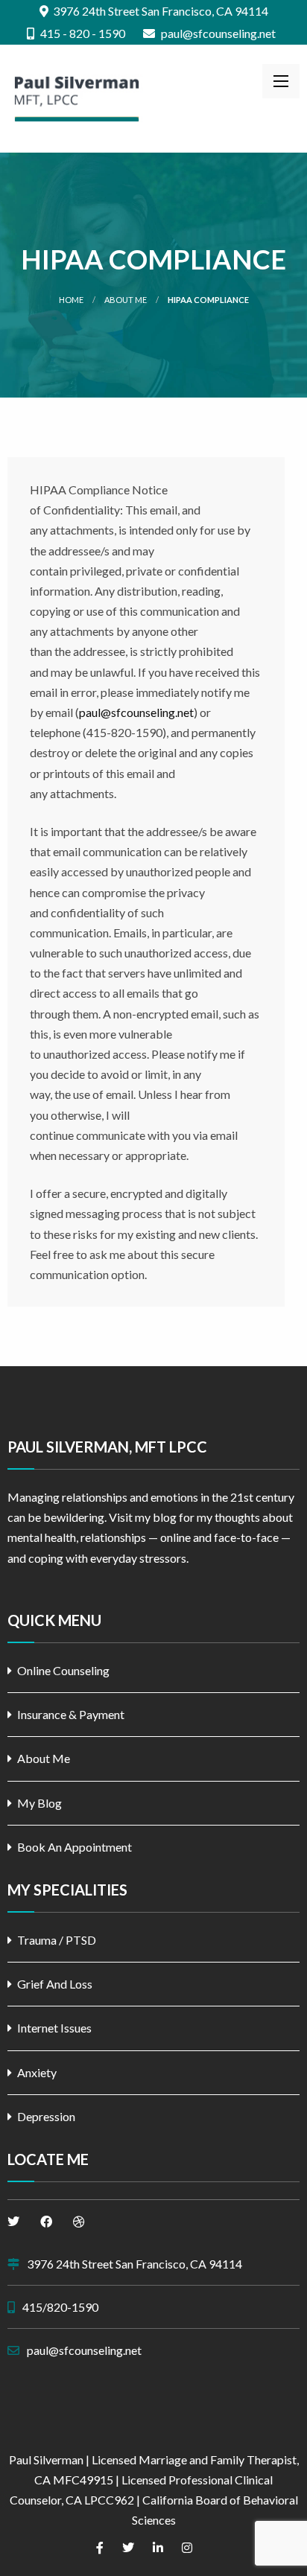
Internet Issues (54, 2028)
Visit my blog (143, 1517)
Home (71, 300)
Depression (46, 2116)
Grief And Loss (55, 1984)
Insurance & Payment (71, 1714)
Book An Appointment (75, 1847)
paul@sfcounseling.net (217, 34)
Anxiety (37, 2072)
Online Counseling (63, 1670)
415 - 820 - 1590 (82, 34)
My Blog (39, 1803)
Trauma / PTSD (57, 1940)
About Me (126, 300)
